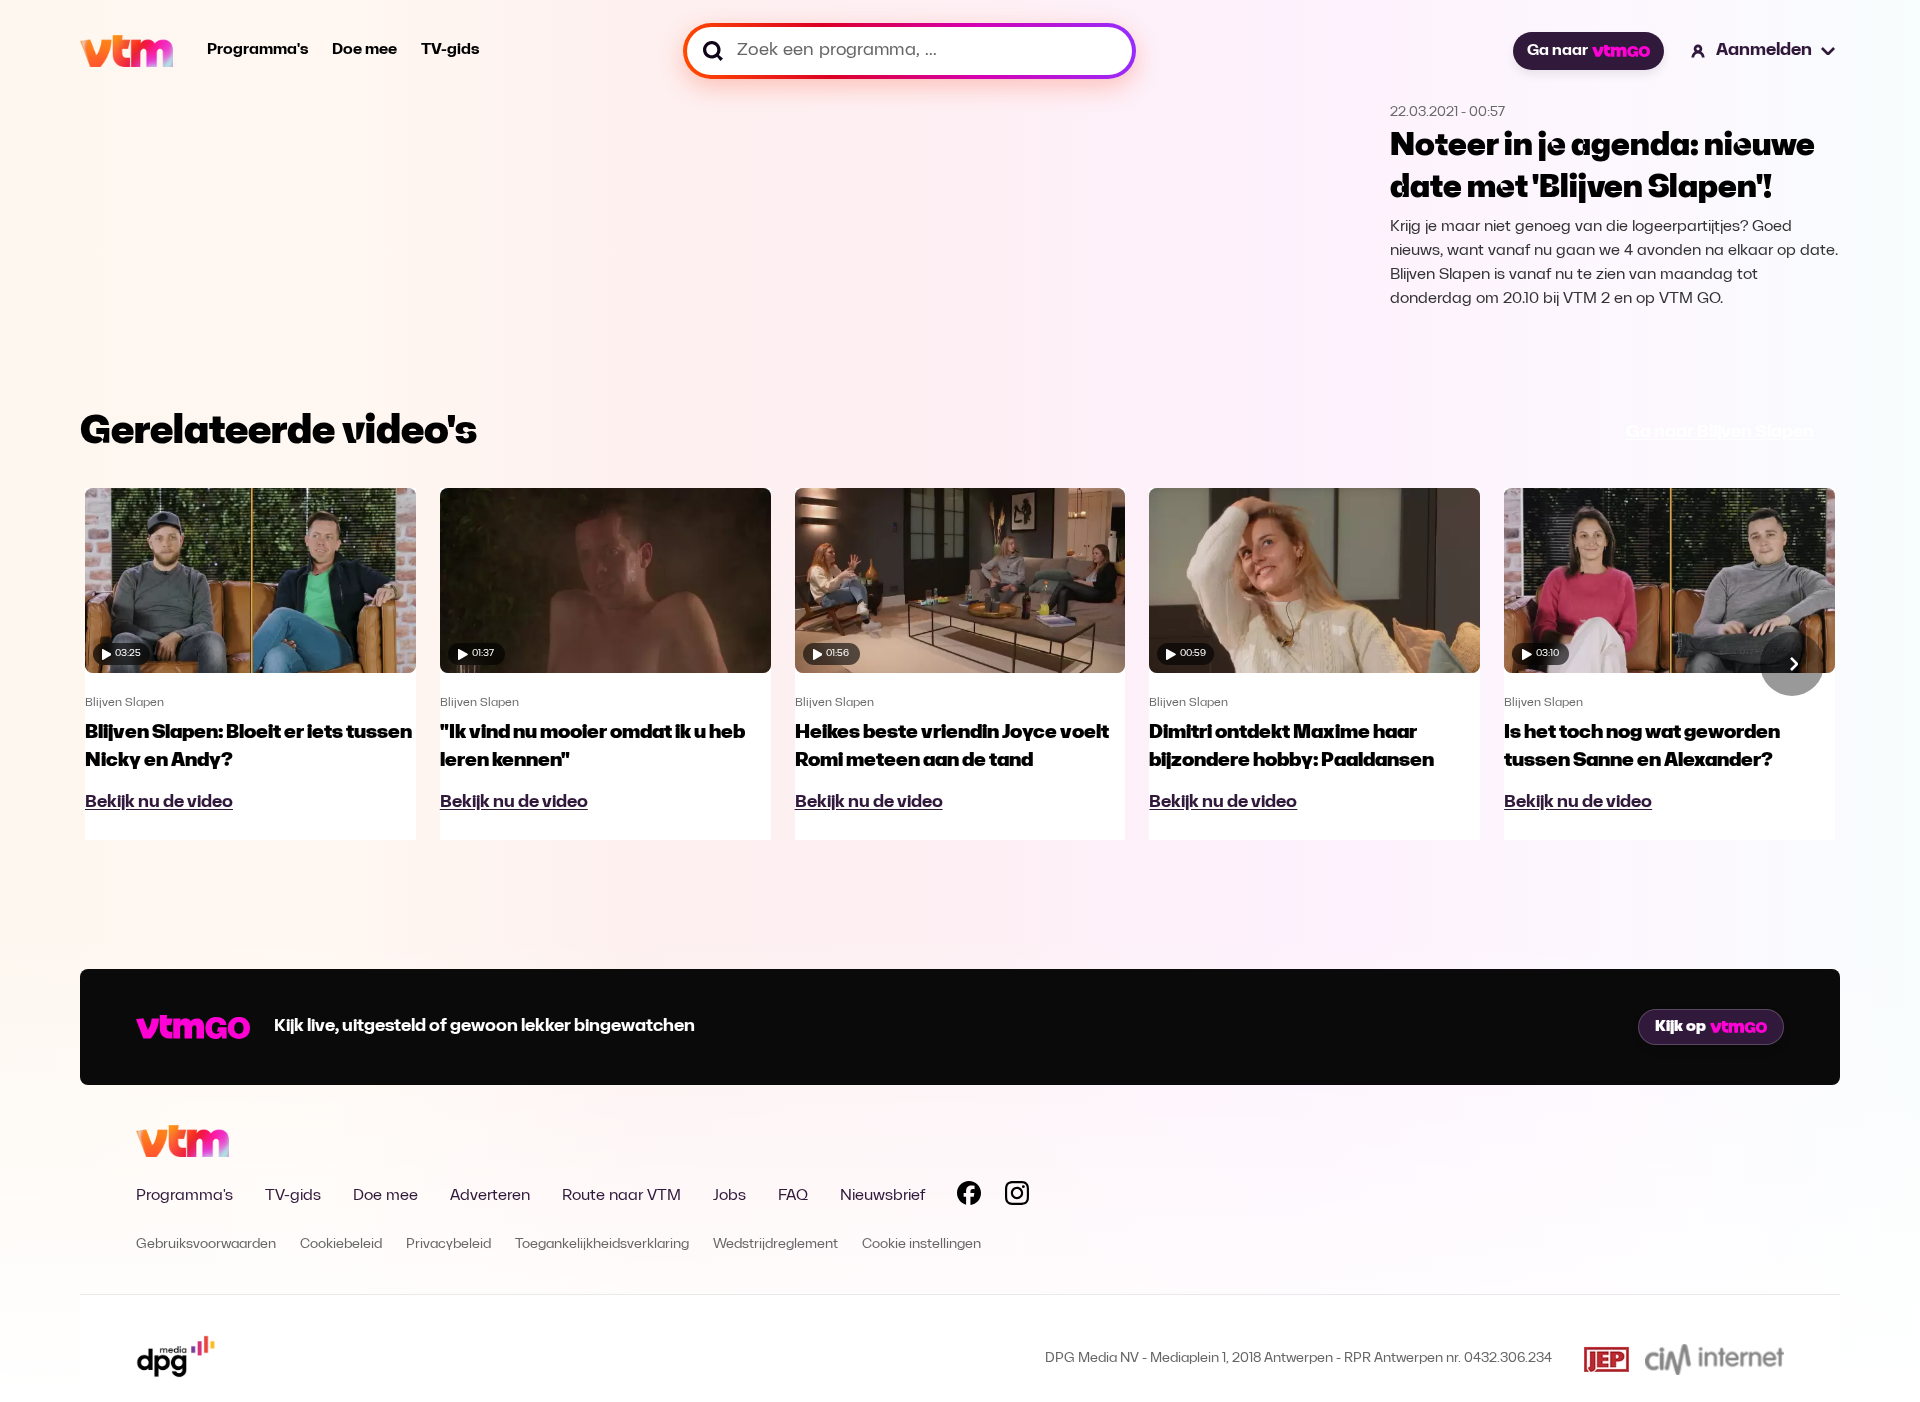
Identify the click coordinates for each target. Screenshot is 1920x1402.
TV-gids (450, 50)
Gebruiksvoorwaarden (206, 1244)
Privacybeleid (448, 1244)
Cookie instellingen (921, 1244)
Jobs (729, 1196)
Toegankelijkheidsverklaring (602, 1244)
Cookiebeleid (341, 1244)
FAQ (793, 1196)
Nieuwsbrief (882, 1196)
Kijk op (1680, 1027)
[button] (1764, 51)
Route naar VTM (621, 1196)
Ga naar (1557, 51)
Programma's (257, 50)
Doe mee (364, 50)
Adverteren (490, 1196)
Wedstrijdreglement (775, 1244)
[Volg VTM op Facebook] (969, 1197)
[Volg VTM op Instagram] (1017, 1197)
